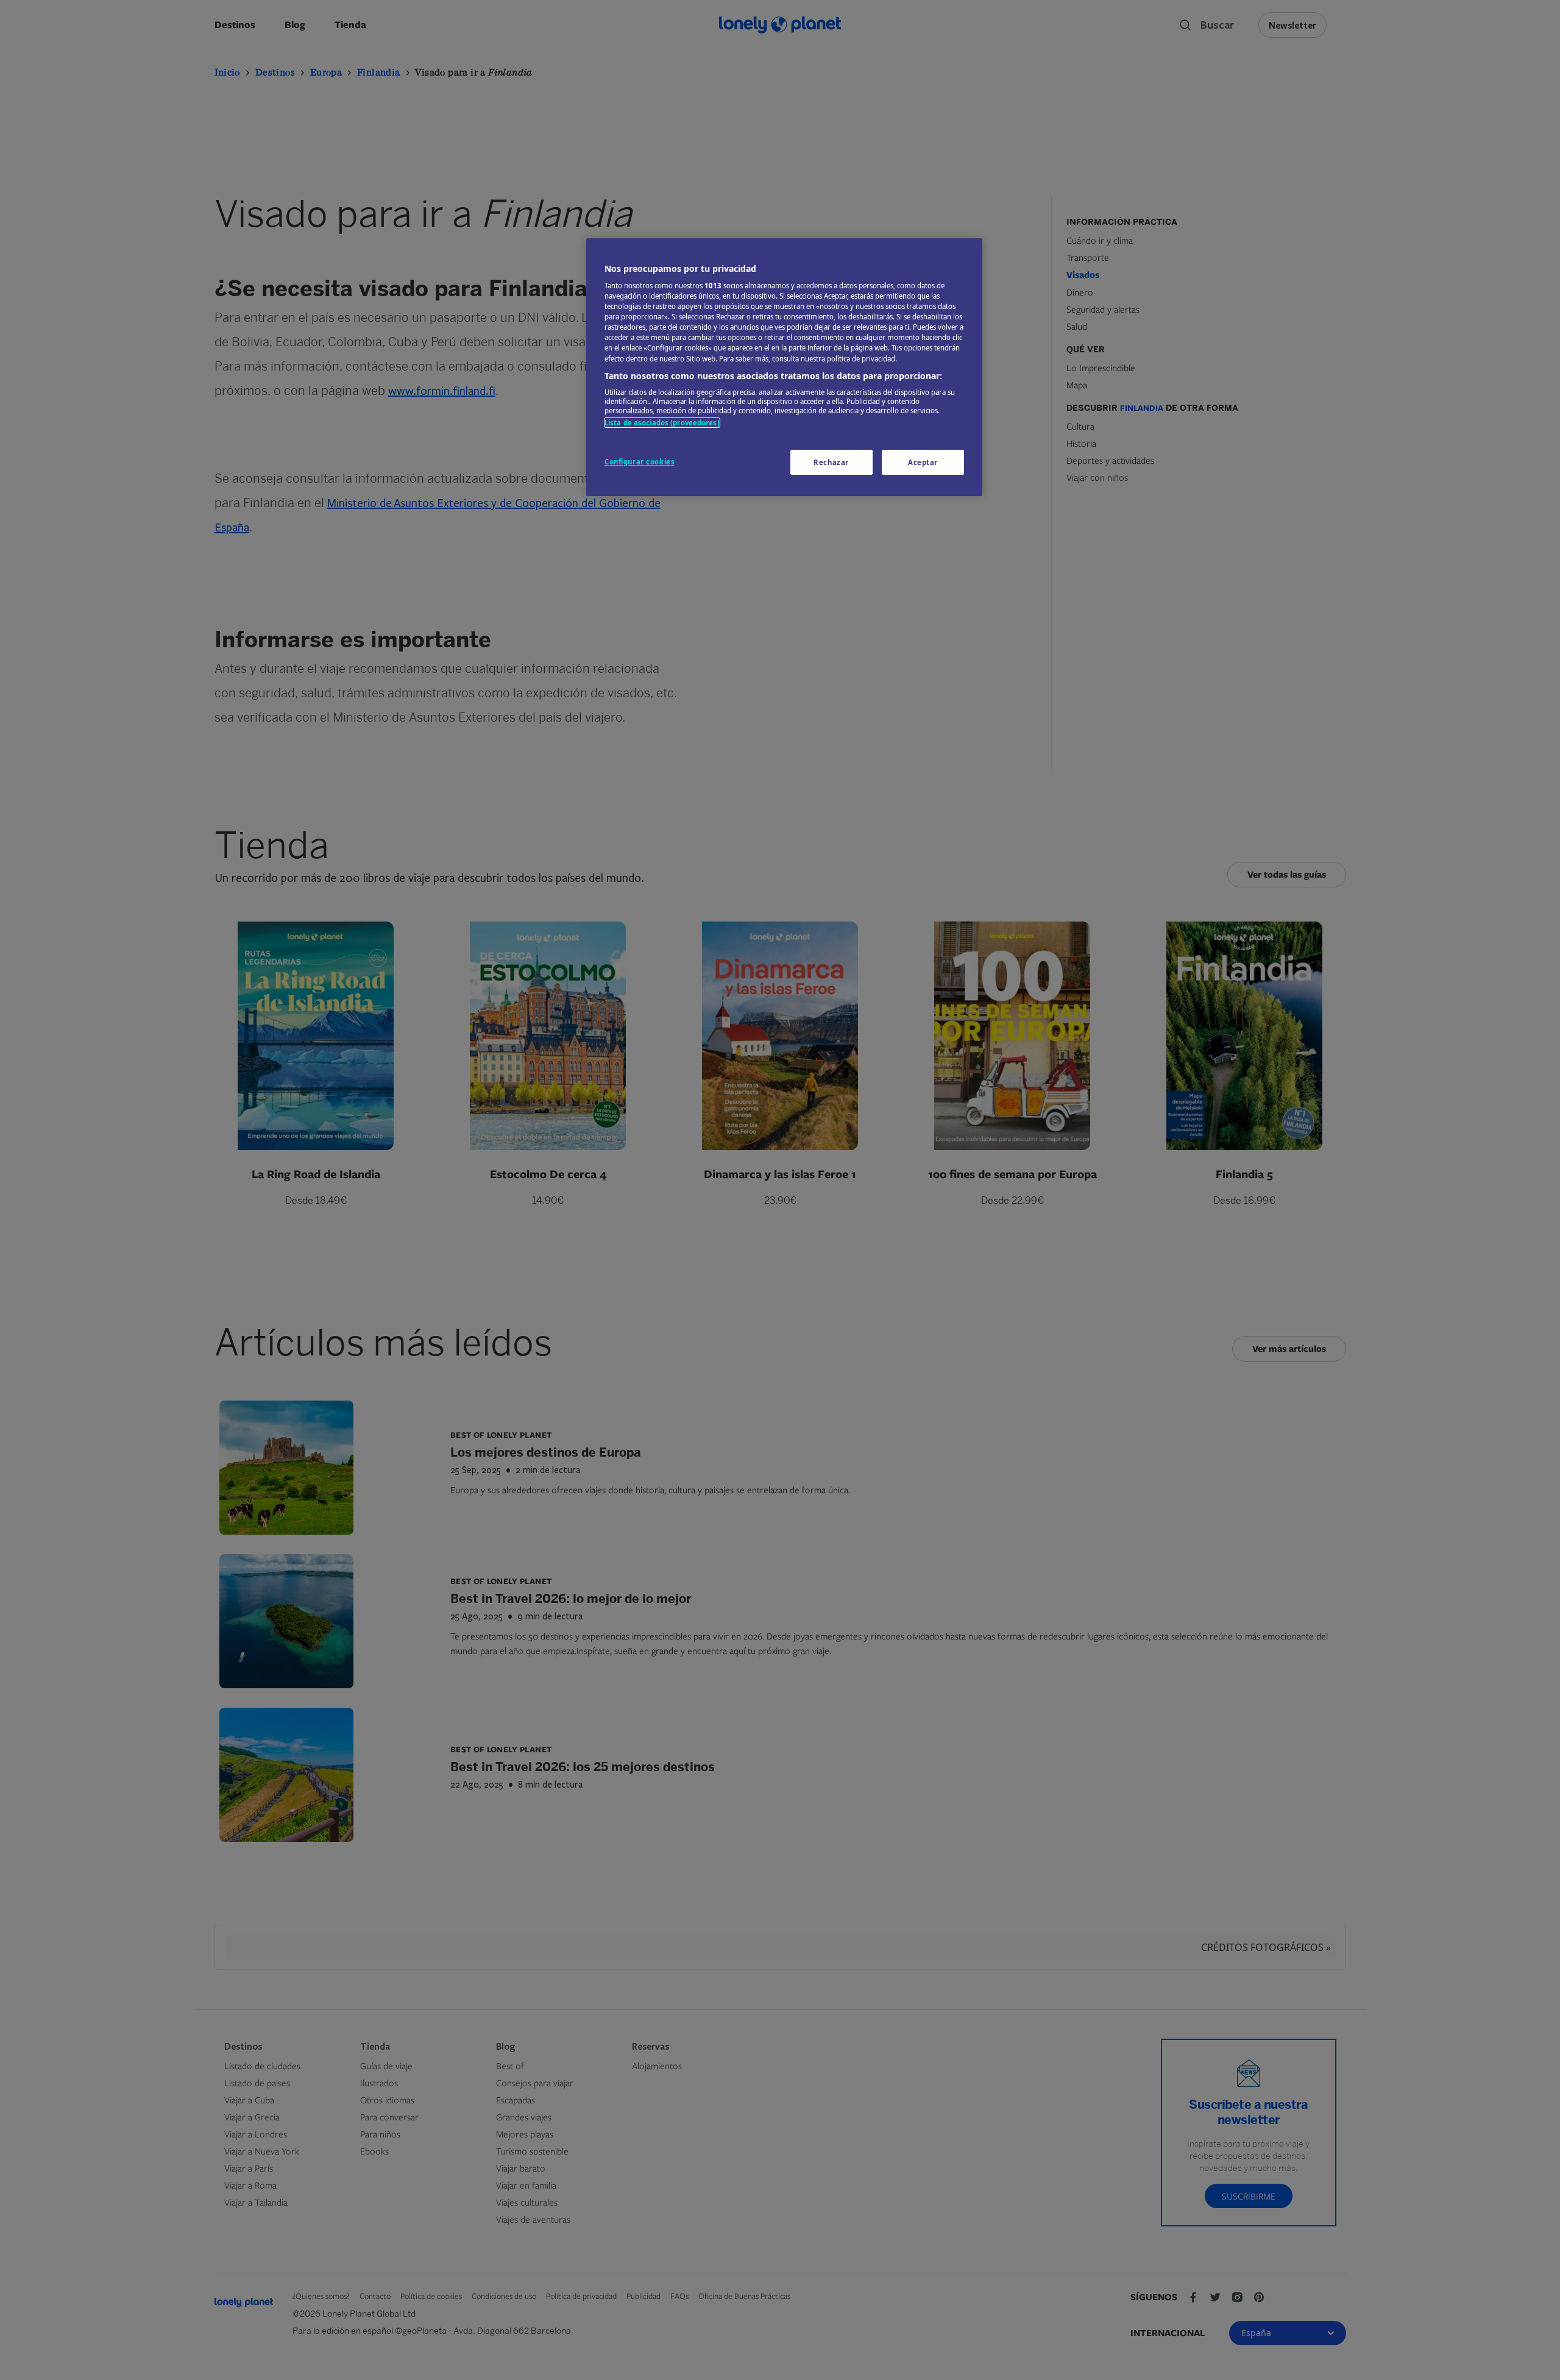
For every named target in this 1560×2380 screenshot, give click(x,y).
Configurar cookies (640, 462)
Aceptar (923, 462)
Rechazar (831, 462)
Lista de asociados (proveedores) (662, 423)
